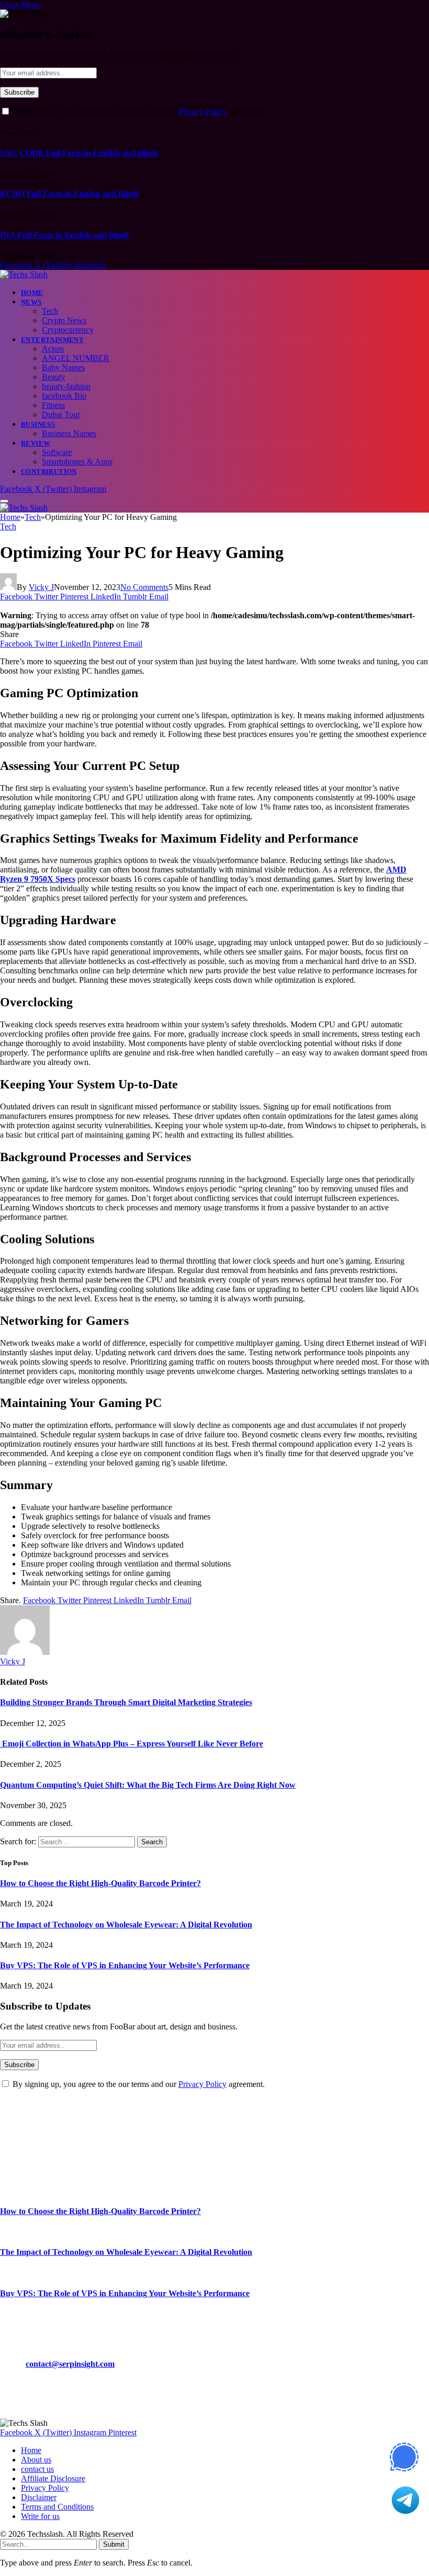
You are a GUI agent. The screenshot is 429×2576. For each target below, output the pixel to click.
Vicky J (41, 587)
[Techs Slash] (24, 274)
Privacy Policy (202, 112)
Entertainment (52, 340)
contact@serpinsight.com (70, 2364)
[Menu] (4, 501)
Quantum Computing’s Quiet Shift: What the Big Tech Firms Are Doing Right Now (148, 1785)
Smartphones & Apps (77, 462)
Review (36, 443)
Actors (53, 349)
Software (57, 452)
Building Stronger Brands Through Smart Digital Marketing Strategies (126, 1702)
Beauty (54, 377)
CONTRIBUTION (49, 472)
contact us (37, 2469)
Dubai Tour (61, 415)
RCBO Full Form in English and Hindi (69, 194)
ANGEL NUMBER (76, 358)
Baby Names (63, 367)
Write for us (40, 2516)
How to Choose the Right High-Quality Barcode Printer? (100, 1883)
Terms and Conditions (57, 2507)
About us (36, 2460)
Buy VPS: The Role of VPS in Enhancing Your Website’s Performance (125, 1965)
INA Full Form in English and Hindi (64, 235)
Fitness (53, 405)
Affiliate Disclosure (53, 2478)
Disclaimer (39, 2497)
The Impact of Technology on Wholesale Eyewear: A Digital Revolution (126, 1925)
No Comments (144, 587)
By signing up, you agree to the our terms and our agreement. (138, 112)
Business (38, 424)
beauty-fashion (66, 386)
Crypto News (64, 320)
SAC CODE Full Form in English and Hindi (79, 153)
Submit (114, 2544)
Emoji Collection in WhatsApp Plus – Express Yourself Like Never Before (132, 1744)
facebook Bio (64, 396)
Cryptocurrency (68, 330)
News (31, 302)
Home (32, 293)
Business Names (69, 433)
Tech (50, 311)
